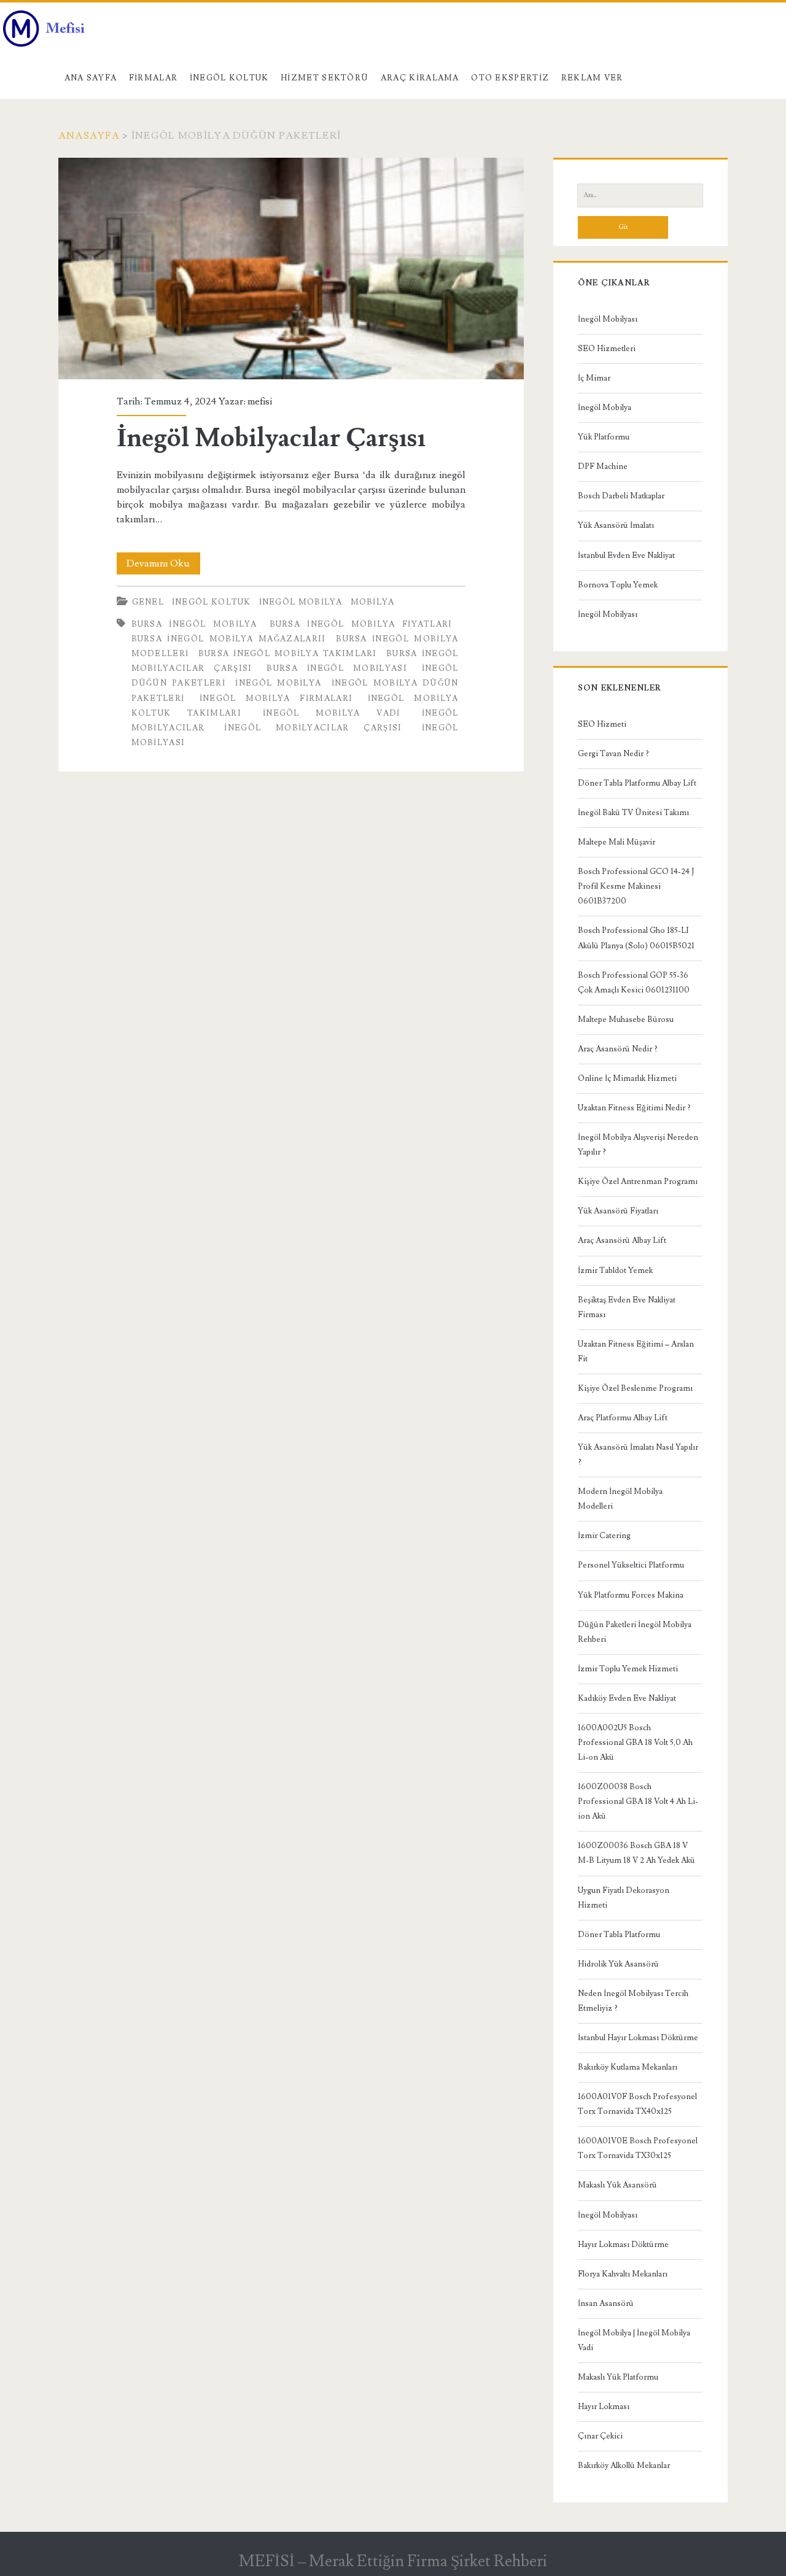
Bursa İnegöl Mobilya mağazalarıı (229, 639)
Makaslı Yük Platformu (618, 2377)
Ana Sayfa (91, 78)
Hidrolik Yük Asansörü (618, 1964)
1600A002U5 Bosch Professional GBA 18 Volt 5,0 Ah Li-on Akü (635, 1742)
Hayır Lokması (604, 2407)
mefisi (260, 401)
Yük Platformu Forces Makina (631, 1595)
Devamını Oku (163, 566)
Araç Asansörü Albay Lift (622, 1240)
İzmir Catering (604, 1536)
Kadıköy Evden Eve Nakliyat (627, 1698)
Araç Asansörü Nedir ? (618, 1049)
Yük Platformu (604, 437)
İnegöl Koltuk (229, 78)
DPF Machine (603, 466)
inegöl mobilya (278, 683)
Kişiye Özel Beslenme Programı (635, 1388)
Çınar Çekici (600, 2436)
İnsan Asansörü (606, 2303)
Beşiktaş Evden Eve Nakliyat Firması (627, 1307)
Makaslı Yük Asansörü (617, 2185)
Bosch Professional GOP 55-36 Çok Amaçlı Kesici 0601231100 (634, 983)
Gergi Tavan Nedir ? (613, 754)
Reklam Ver (592, 78)
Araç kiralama (420, 78)
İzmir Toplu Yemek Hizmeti (628, 1669)
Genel (148, 602)
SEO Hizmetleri (607, 349)
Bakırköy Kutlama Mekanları (628, 2067)
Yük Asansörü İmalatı (616, 525)
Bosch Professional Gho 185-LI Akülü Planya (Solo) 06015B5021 (636, 938)
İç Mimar (594, 378)
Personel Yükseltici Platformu (631, 1565)
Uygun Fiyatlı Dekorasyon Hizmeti (624, 1898)
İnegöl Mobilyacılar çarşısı (313, 728)
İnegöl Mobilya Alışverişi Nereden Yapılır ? (638, 1145)
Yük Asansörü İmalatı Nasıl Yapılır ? (638, 1455)
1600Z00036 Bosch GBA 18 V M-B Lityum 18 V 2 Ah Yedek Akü (636, 1853)
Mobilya (373, 602)
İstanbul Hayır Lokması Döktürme (638, 2038)
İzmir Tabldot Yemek (615, 1271)
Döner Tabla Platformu (619, 1935)
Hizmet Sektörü (325, 78)
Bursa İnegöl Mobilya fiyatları (361, 624)
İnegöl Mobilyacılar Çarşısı (291, 269)
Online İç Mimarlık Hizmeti (627, 1078)
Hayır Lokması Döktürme (623, 2245)
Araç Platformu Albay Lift (623, 1418)
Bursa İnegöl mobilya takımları (288, 654)
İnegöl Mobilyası (608, 319)
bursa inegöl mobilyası (337, 668)
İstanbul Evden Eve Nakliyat (626, 555)
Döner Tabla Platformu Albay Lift (637, 783)
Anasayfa (89, 136)
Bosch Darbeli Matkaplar (621, 496)
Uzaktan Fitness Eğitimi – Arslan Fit (636, 1352)
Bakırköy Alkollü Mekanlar (624, 2466)
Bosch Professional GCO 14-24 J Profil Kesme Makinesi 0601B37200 (636, 886)
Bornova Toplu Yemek (618, 585)
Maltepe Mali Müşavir (617, 842)
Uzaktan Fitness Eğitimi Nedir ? (634, 1108)
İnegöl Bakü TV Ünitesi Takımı (633, 813)
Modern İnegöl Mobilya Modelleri (620, 1499)
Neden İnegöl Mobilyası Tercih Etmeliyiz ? (633, 2001)
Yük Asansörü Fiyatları (618, 1211)
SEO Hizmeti (602, 724)
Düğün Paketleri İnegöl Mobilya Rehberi (635, 1632)
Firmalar (153, 78)
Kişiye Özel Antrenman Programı (638, 1182)
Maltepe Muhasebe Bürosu (626, 1019)
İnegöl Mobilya (301, 602)
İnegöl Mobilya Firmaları (276, 698)
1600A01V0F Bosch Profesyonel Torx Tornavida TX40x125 (637, 2104)
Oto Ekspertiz (510, 78)
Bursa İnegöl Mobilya (194, 624)
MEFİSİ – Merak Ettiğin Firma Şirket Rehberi (393, 2561)
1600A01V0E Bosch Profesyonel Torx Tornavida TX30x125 (638, 2148)
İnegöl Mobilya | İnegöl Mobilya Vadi (634, 2340)
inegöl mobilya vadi (332, 713)
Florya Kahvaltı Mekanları (623, 2274)
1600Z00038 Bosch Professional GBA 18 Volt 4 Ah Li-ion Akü (638, 1801)
